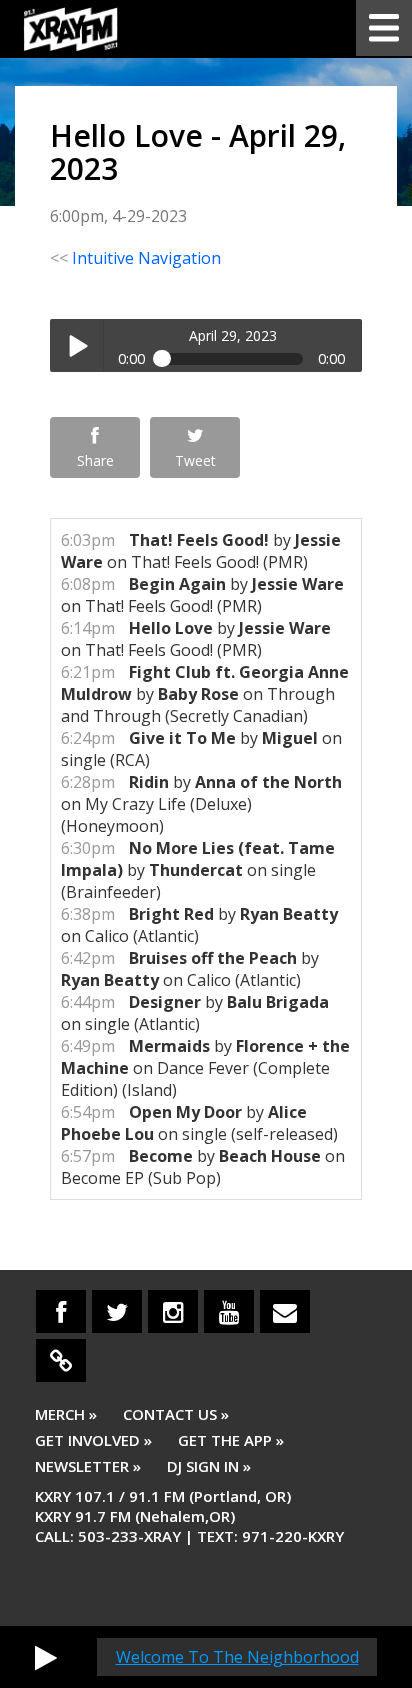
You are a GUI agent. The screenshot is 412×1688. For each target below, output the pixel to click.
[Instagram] (173, 1311)
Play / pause (76, 345)
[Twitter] (117, 1311)
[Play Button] (46, 1657)
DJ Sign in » (209, 1466)
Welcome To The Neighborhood (237, 1657)
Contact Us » (176, 1414)
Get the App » (231, 1440)
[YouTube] (229, 1311)
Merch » (66, 1414)
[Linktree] (61, 1360)
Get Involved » (93, 1440)
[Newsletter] (285, 1311)
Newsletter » (88, 1466)
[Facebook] (61, 1311)
